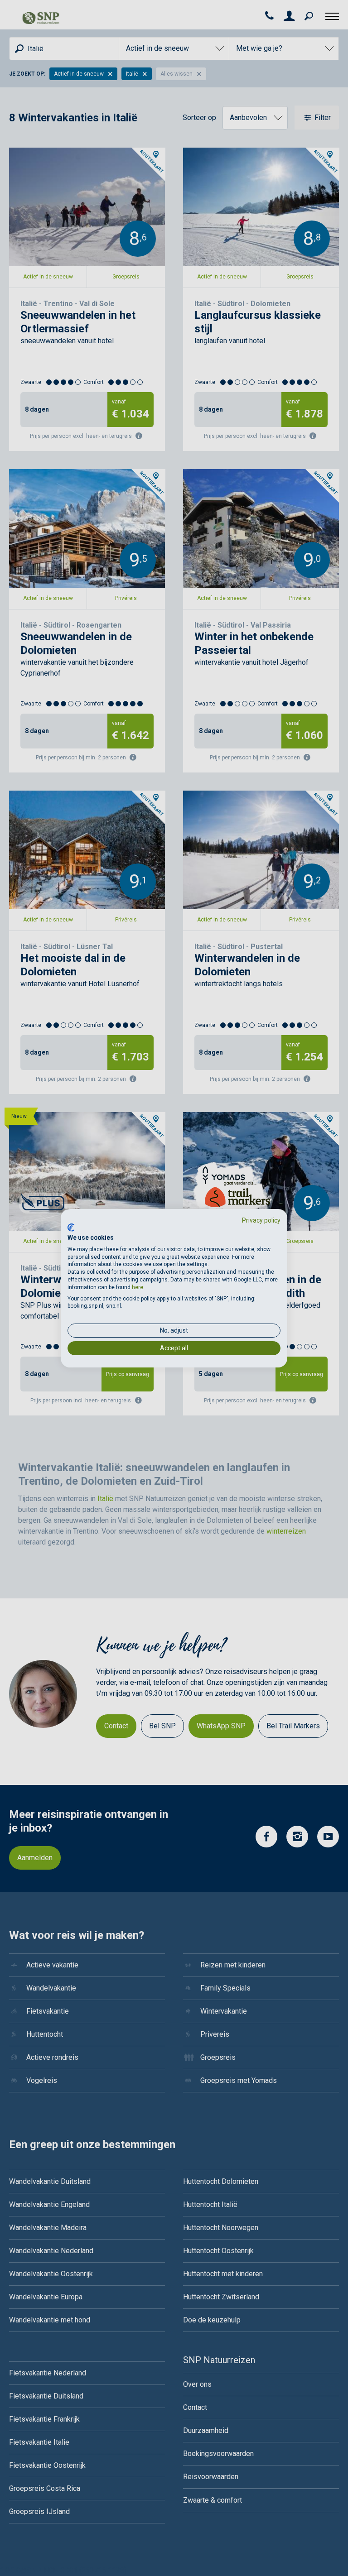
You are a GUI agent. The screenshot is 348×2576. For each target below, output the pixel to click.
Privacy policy (261, 1220)
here (138, 1287)
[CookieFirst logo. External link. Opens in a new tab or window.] (71, 1228)
